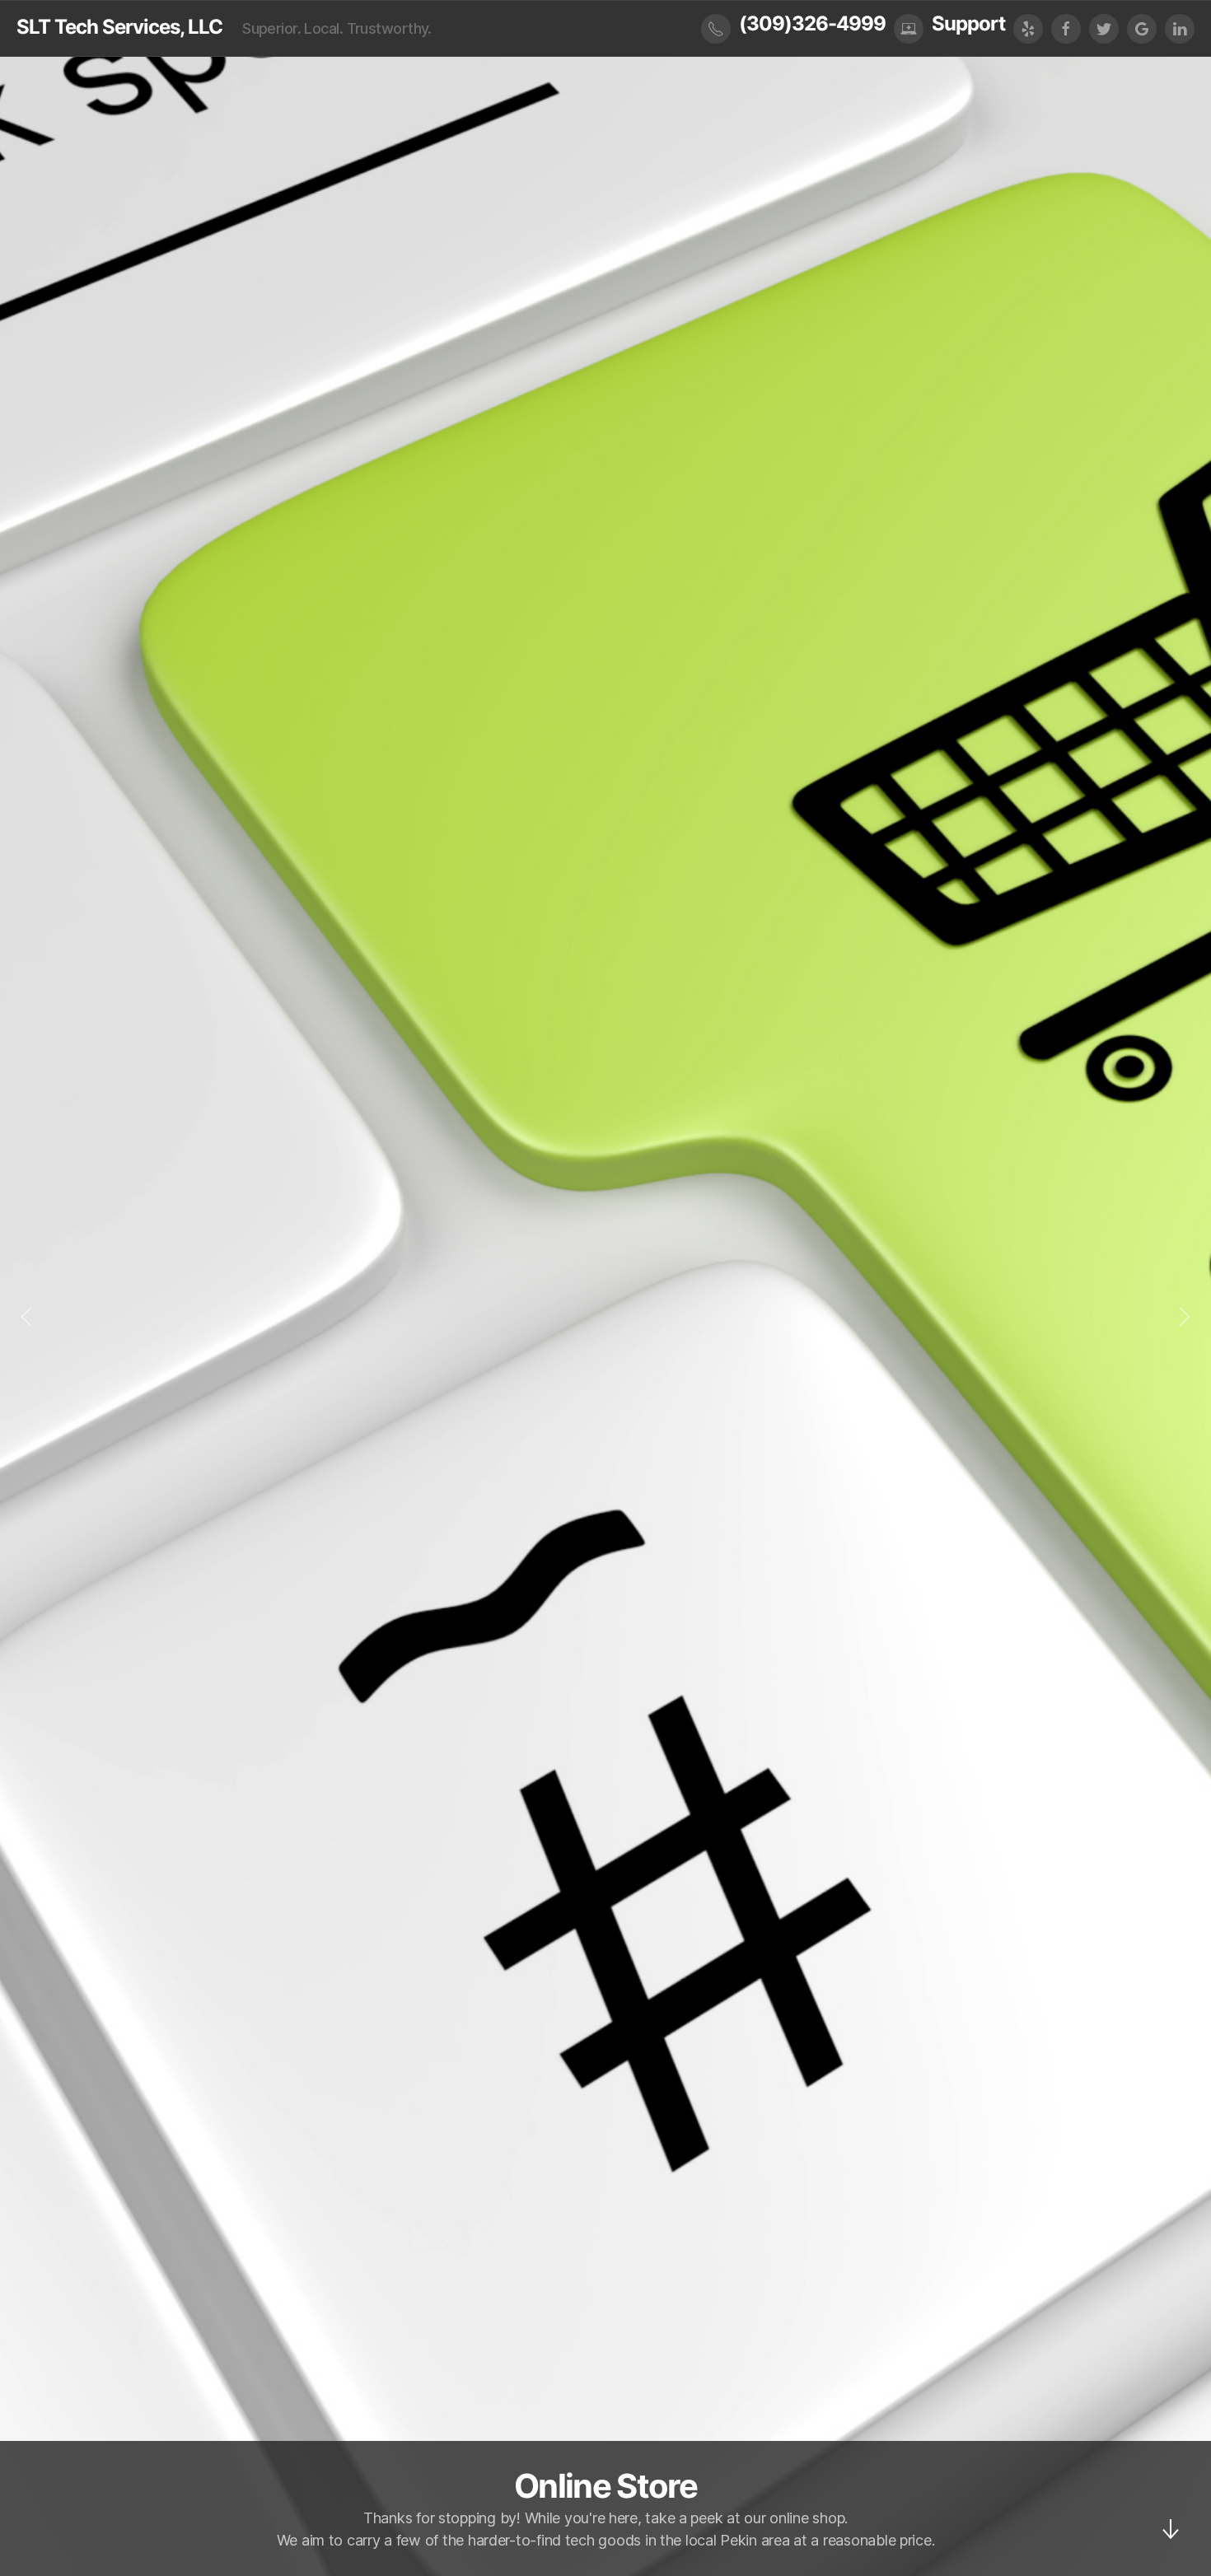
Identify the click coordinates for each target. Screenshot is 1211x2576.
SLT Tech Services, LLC (119, 27)
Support (968, 24)
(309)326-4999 (812, 24)
